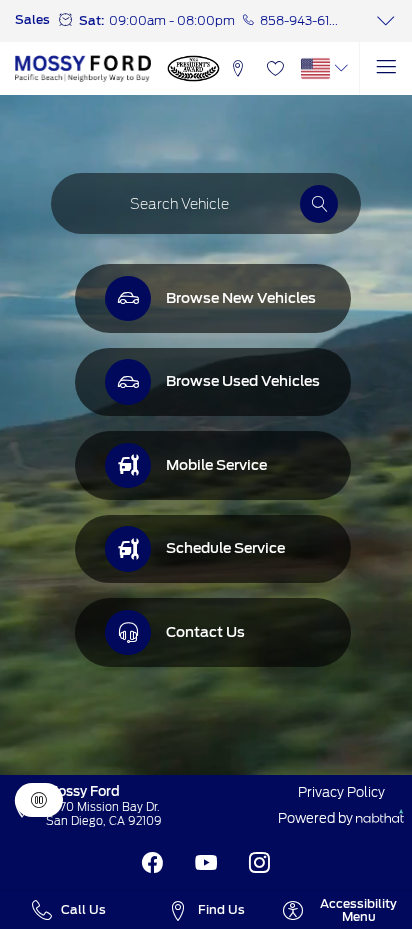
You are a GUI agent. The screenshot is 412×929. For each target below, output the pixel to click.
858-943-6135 (301, 20)
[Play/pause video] (38, 800)
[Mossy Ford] (83, 68)
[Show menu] (385, 68)
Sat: (91, 20)
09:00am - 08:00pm (172, 20)
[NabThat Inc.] (380, 818)
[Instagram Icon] (259, 863)
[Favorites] (275, 68)
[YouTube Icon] (206, 863)
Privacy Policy (341, 792)
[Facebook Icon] (152, 863)
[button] (238, 68)
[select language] (341, 68)
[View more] (385, 21)
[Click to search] (319, 204)
